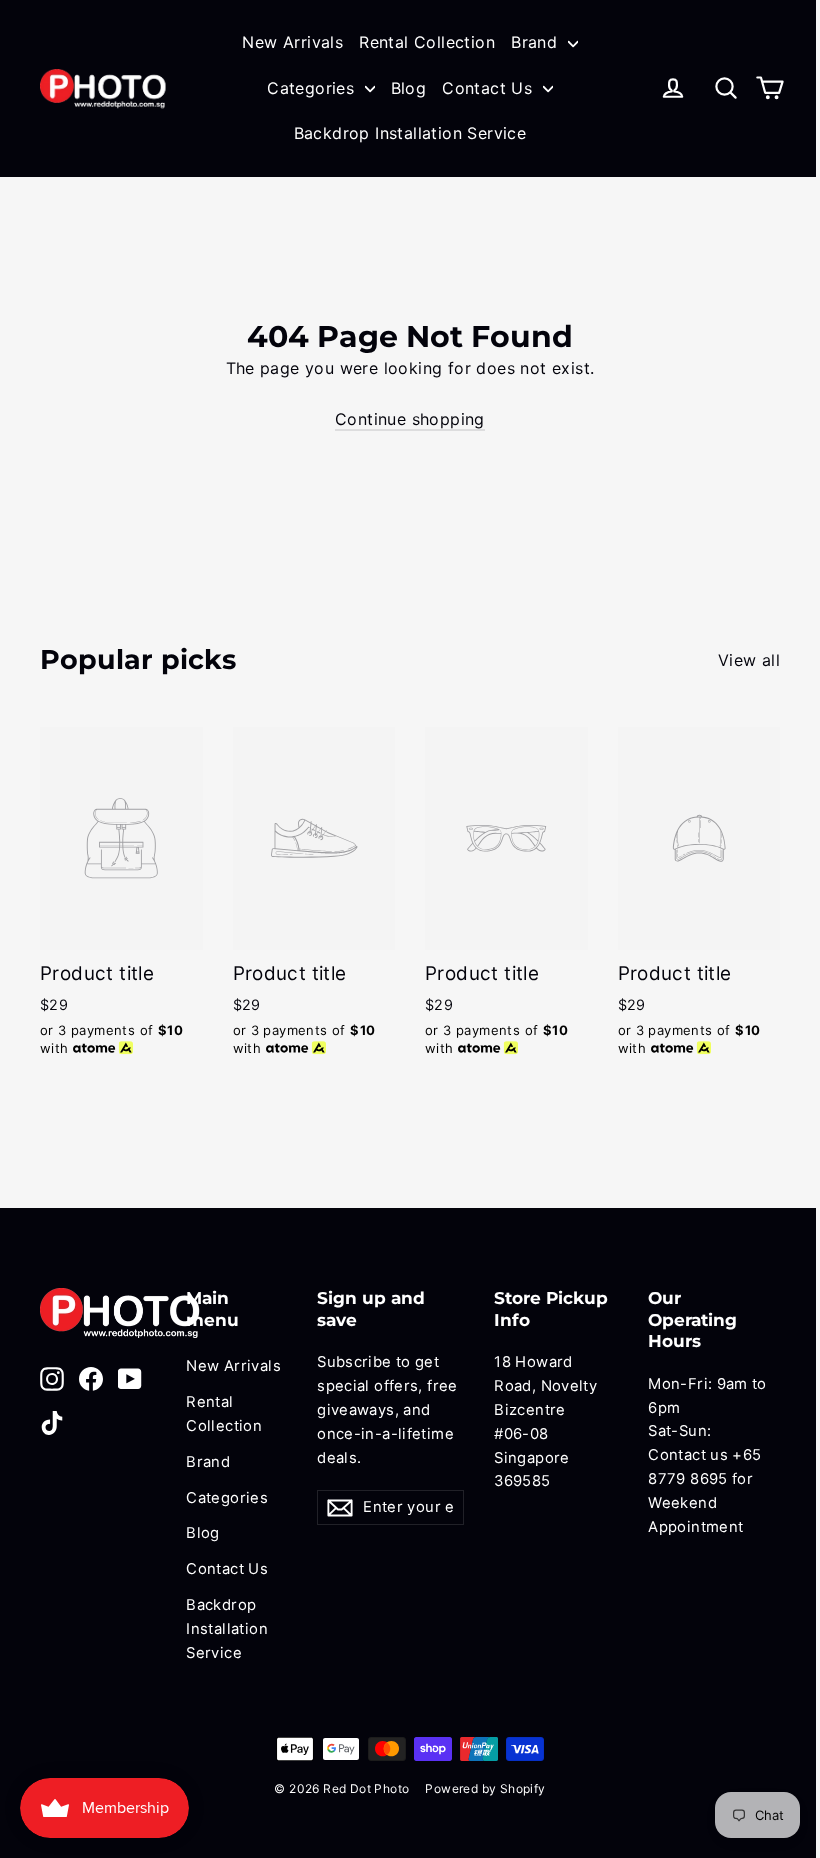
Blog (409, 88)
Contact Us (489, 88)
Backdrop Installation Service (410, 133)
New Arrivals (292, 42)
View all (749, 660)
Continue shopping (410, 419)
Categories (313, 88)
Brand (536, 42)
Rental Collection (427, 42)
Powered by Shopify (485, 1788)
